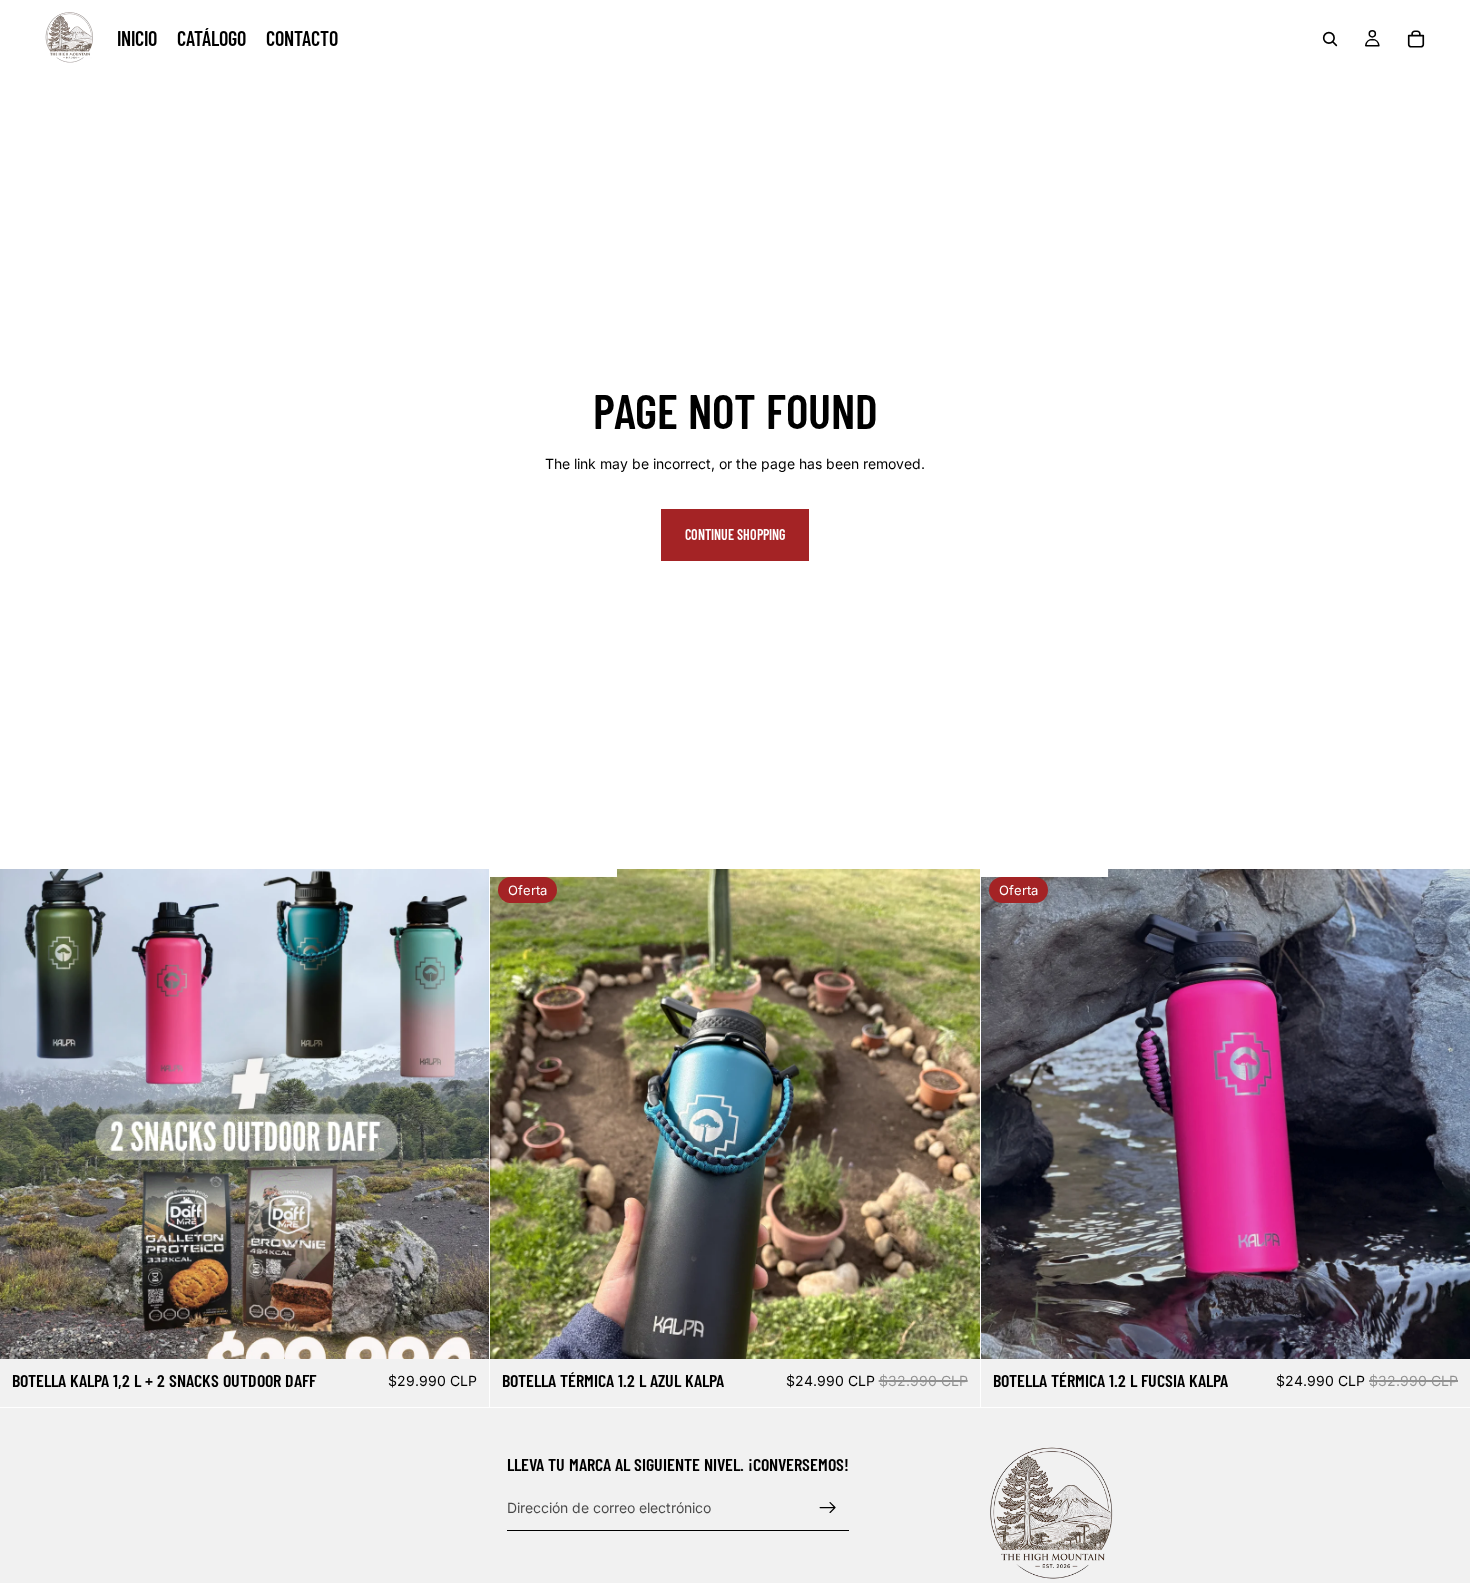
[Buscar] (1330, 39)
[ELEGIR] (459, 1328)
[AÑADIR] (949, 1328)
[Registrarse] (828, 1508)
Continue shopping (735, 534)
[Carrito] (1416, 39)
